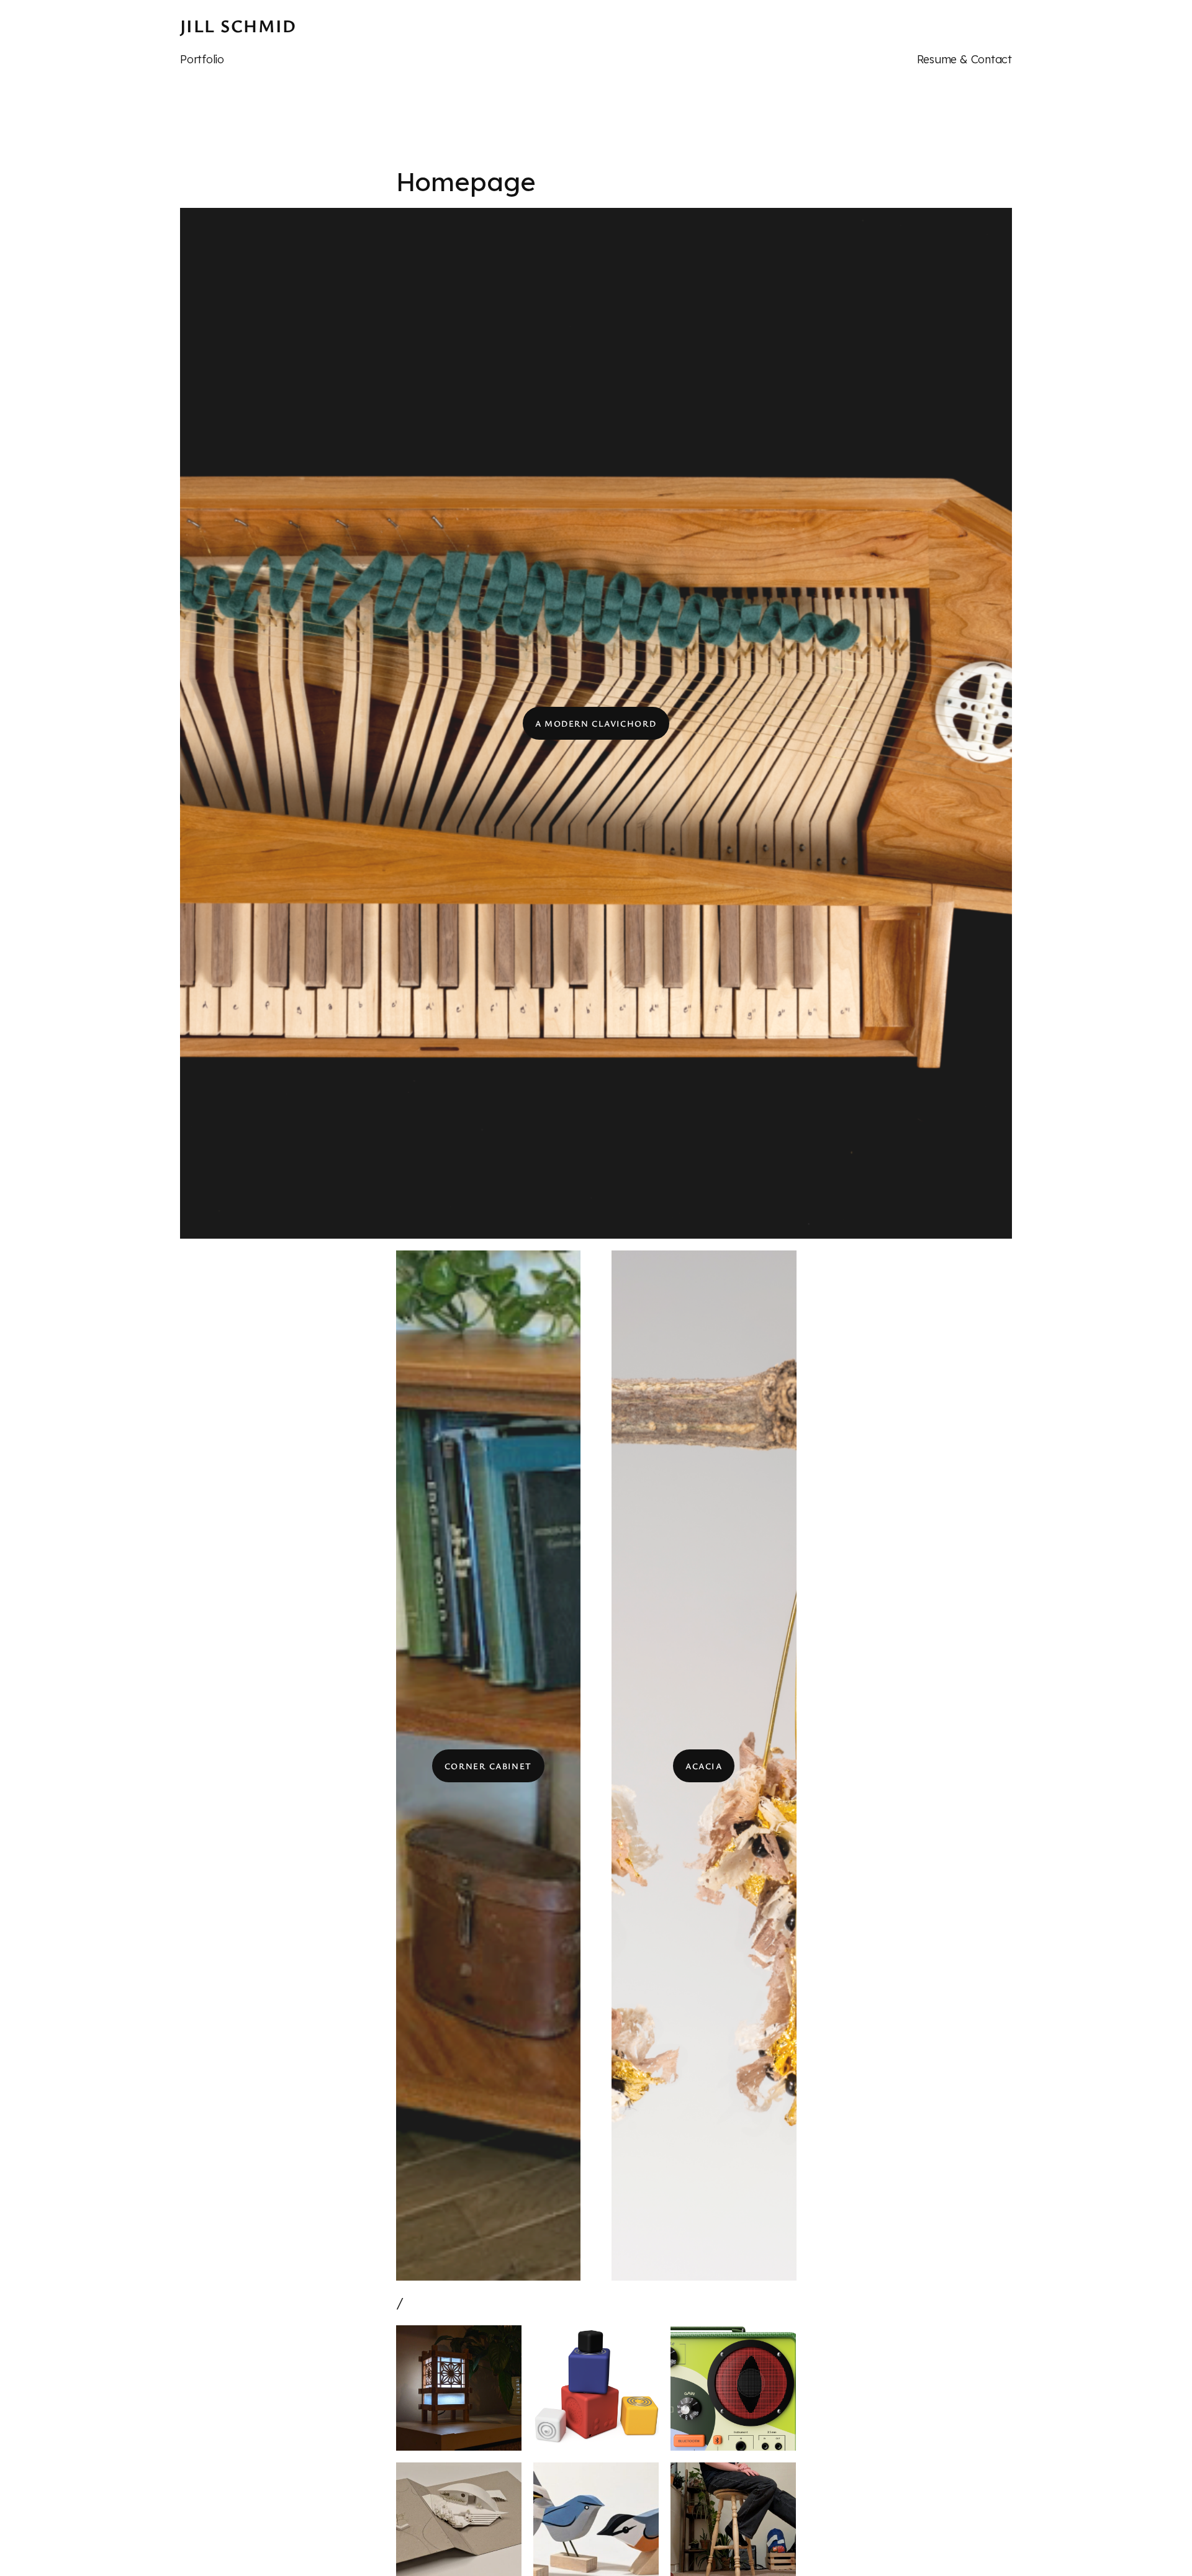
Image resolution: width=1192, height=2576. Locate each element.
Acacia (704, 1766)
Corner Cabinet (488, 1766)
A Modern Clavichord (596, 723)
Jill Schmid (238, 25)
